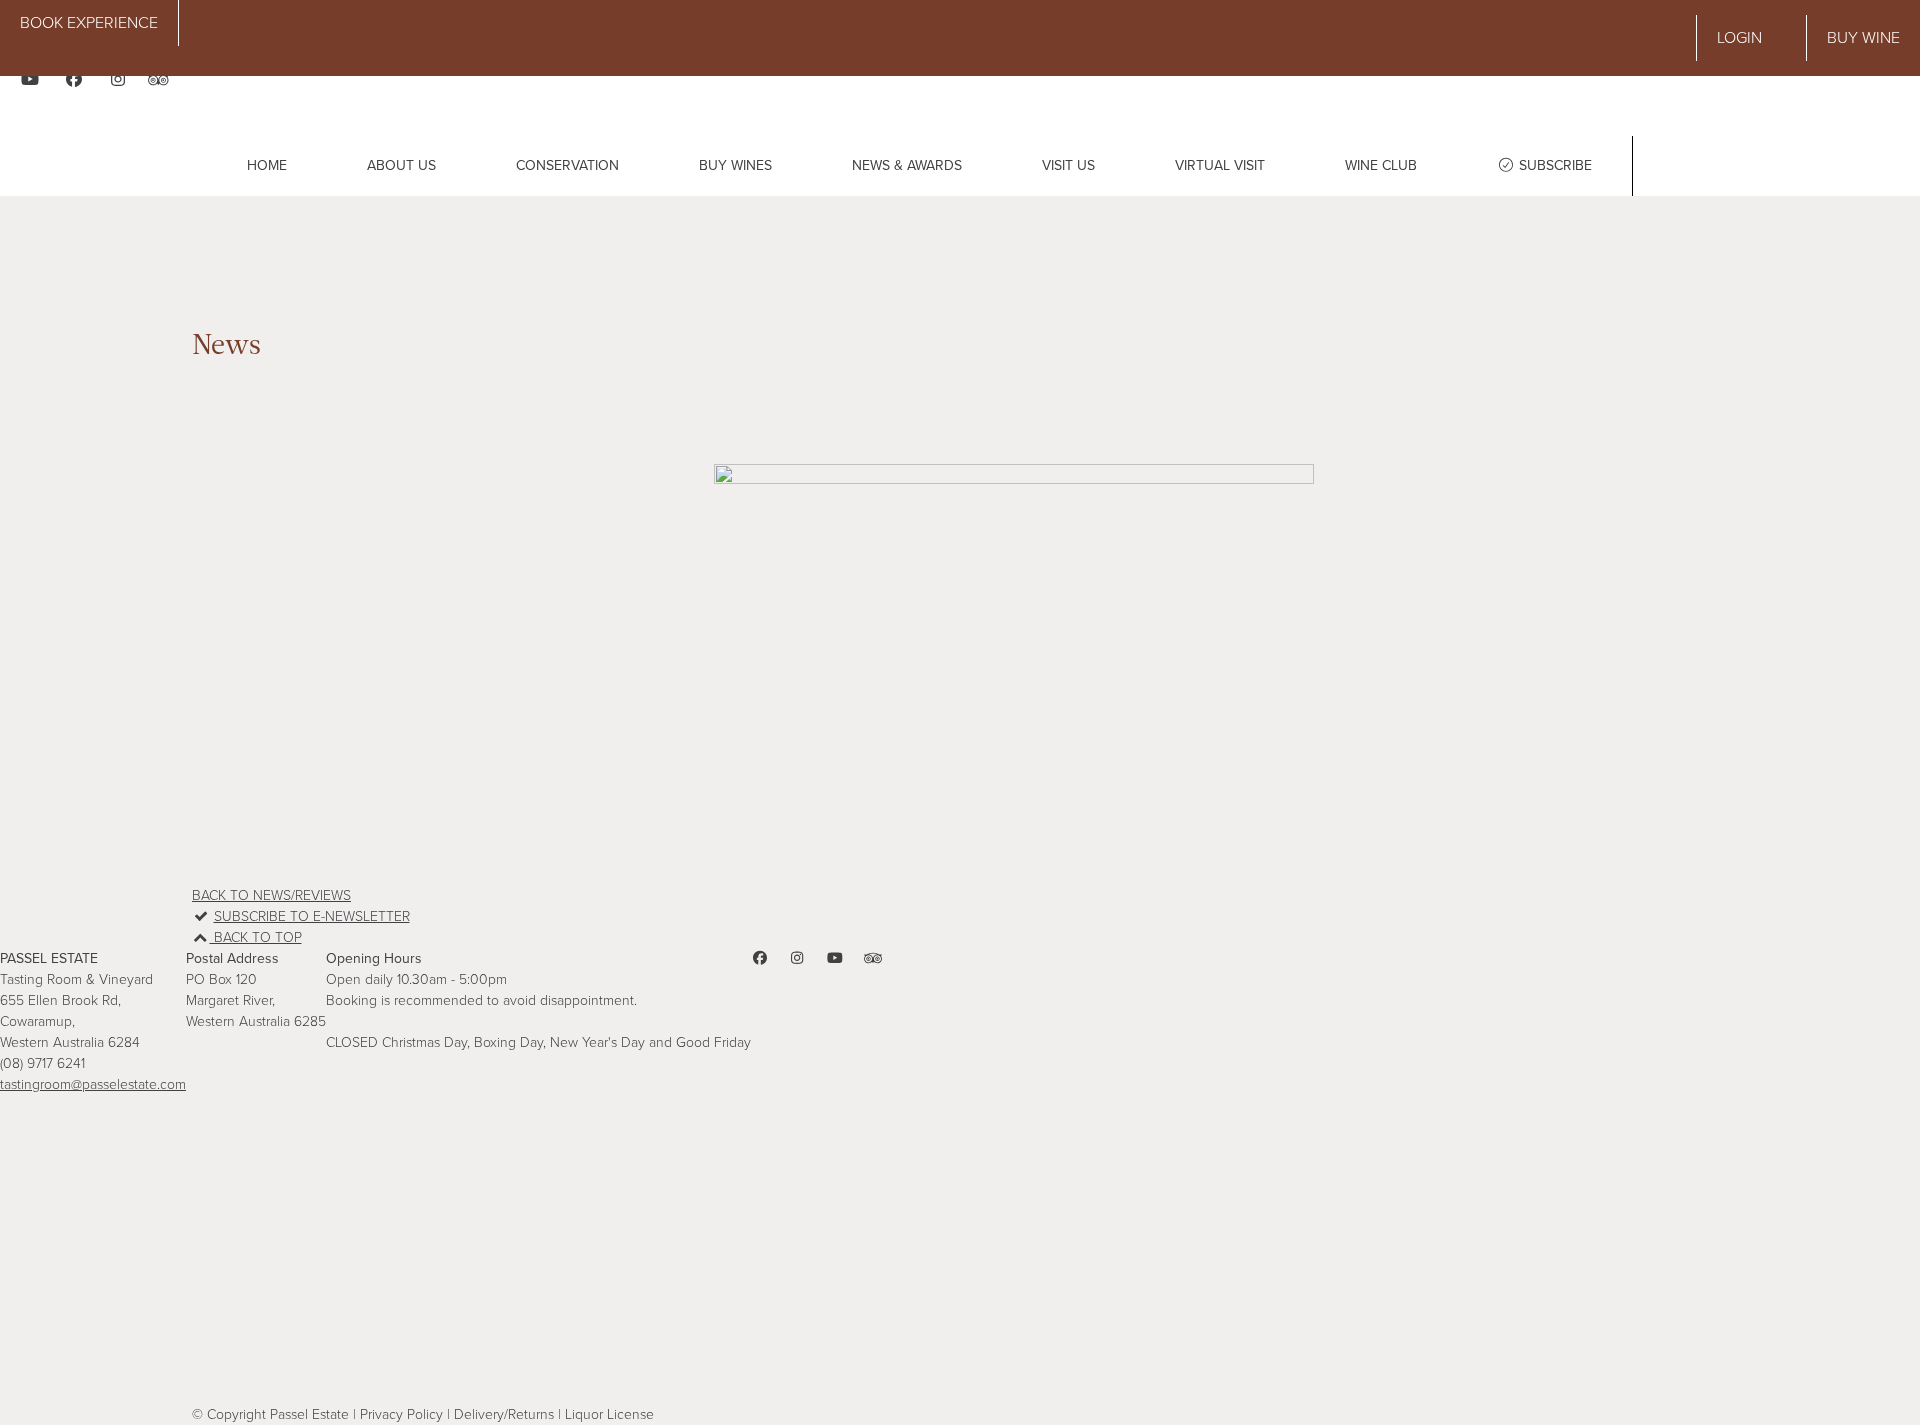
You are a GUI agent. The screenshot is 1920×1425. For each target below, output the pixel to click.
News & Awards (907, 165)
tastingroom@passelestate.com (93, 1084)
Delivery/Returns (504, 1414)
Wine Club (1381, 165)
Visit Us (1068, 165)
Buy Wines (735, 165)
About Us (401, 165)
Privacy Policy (401, 1414)
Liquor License (609, 1414)
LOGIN (1739, 38)
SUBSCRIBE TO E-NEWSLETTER (312, 916)
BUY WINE (1863, 38)
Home (267, 165)
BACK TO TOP (256, 937)
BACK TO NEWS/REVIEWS (271, 895)
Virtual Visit (1220, 165)
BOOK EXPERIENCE (89, 23)
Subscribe (1553, 165)
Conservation (567, 165)
